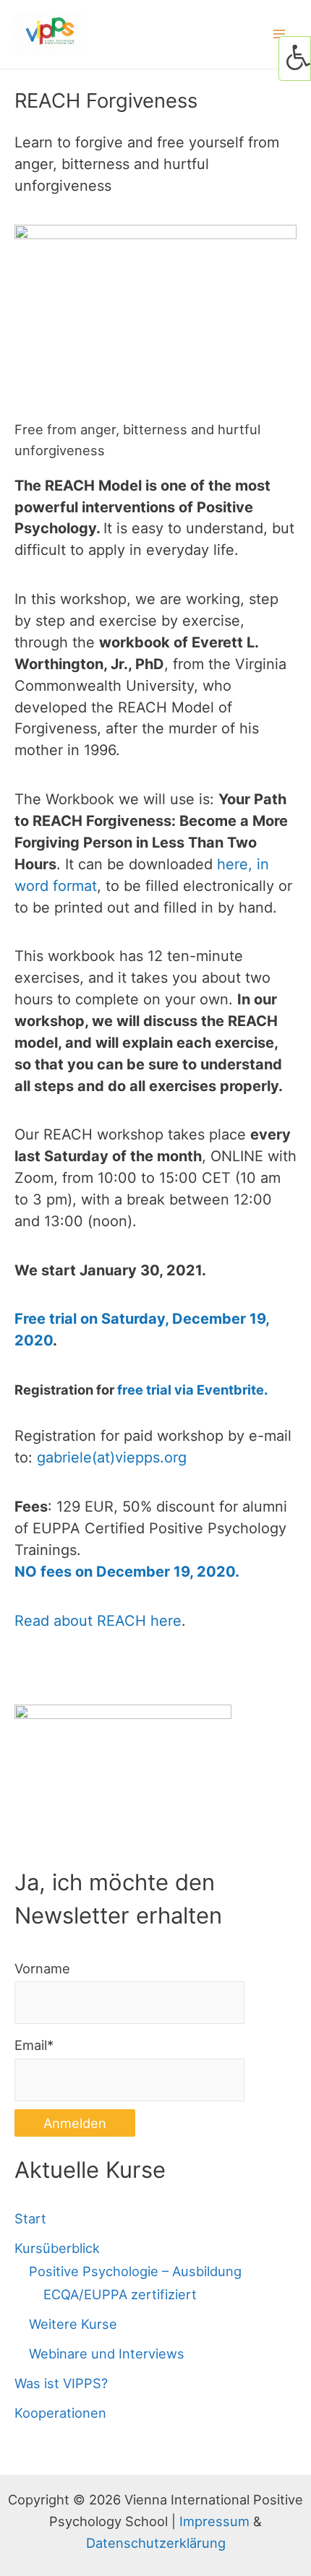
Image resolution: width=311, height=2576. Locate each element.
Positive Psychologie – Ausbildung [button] (135, 2271)
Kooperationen (60, 2413)
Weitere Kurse (73, 2324)
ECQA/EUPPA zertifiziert (120, 2294)
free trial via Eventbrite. (192, 1390)
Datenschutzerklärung (156, 2543)
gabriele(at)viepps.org (112, 1457)
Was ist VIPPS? (61, 2383)
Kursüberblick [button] (57, 2248)
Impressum (214, 2521)
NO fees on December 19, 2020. (127, 1572)
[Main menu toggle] (280, 34)
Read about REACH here (98, 1621)
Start (30, 2218)
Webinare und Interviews (107, 2353)
